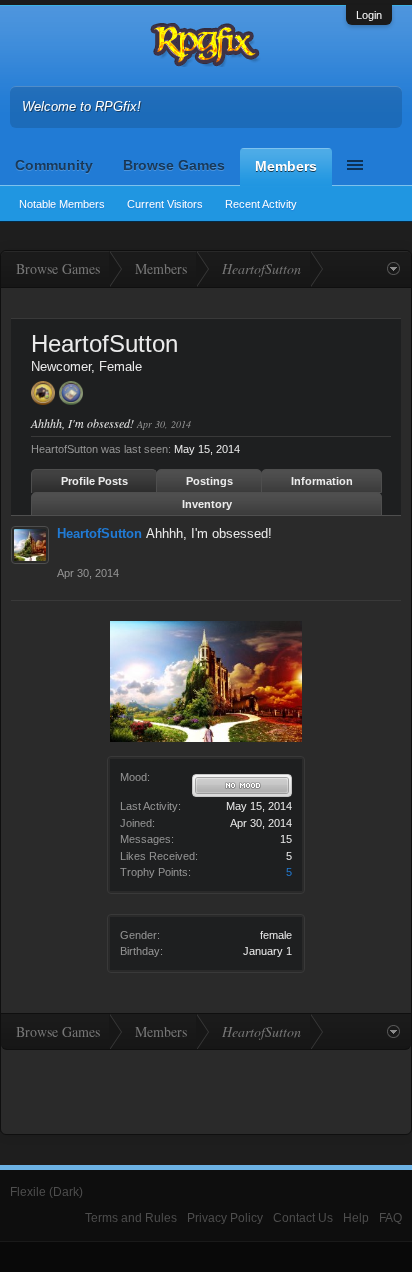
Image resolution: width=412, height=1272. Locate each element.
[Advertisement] (206, 1090)
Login (369, 15)
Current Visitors (165, 204)
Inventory (207, 504)
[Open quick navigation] (393, 269)
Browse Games (174, 165)
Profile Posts (94, 481)
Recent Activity (261, 204)
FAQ (390, 1218)
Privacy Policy (225, 1218)
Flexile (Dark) (46, 1192)
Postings (209, 481)
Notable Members (62, 204)
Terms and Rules (131, 1218)
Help (356, 1218)
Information (322, 481)
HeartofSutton (99, 533)
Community (54, 165)
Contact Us (303, 1218)
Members (286, 166)
